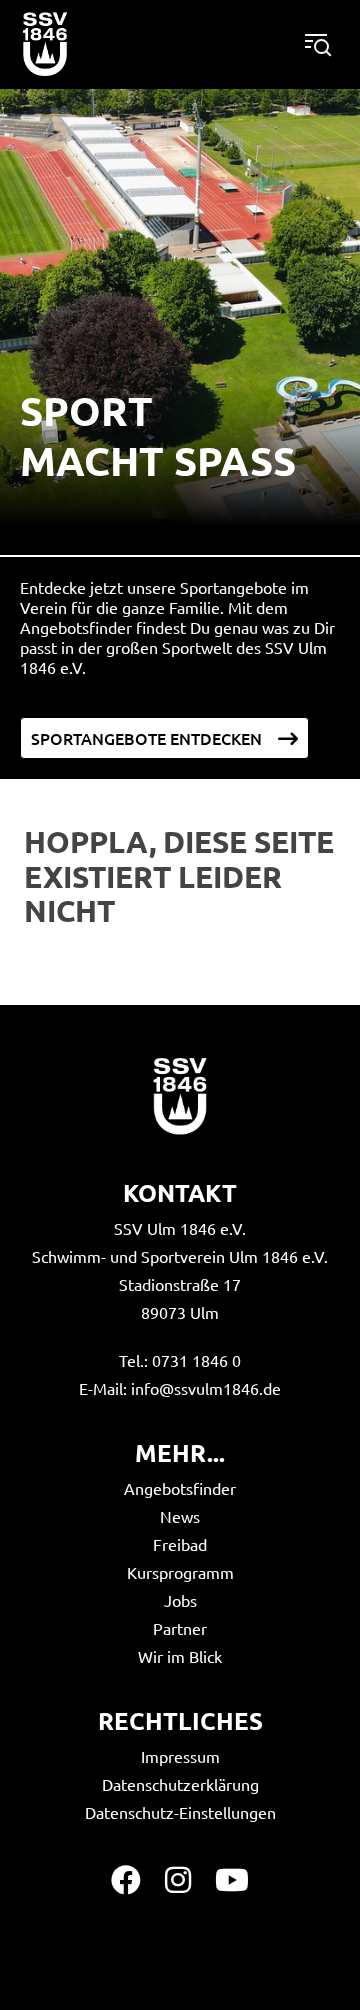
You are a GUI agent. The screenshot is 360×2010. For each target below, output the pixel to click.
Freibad (180, 1544)
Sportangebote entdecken (146, 738)
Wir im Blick (180, 1656)
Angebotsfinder (180, 1488)
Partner (180, 1628)
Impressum (180, 1756)
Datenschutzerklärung (180, 1784)
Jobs (180, 1600)
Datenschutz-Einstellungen (180, 1812)
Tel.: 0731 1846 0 (180, 1360)
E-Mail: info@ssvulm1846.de (180, 1388)
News (180, 1516)
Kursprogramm (180, 1572)
